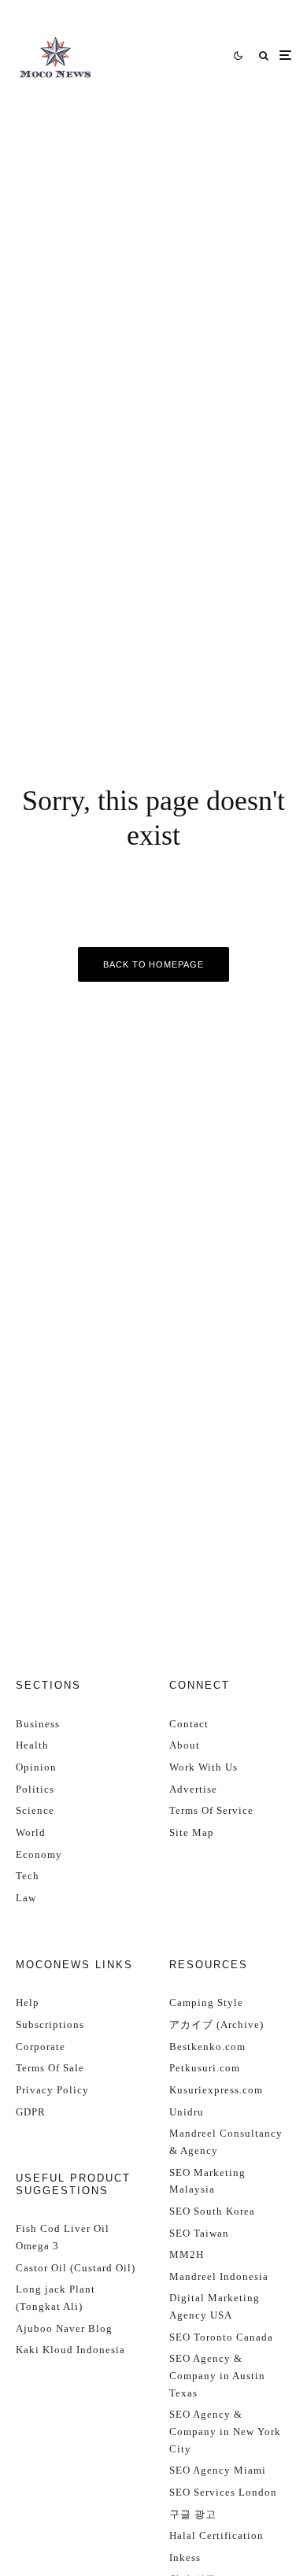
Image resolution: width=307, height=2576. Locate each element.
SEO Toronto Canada (221, 2337)
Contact (189, 1724)
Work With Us (203, 1767)
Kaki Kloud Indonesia (70, 2350)
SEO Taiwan (199, 2233)
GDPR (31, 2112)
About (185, 1745)
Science (35, 1810)
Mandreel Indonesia (219, 2276)
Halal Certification (216, 2535)
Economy (39, 1854)
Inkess (185, 2557)
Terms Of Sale (50, 2068)
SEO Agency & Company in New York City (225, 2431)
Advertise (193, 1789)
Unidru (187, 2112)
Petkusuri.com (205, 2068)
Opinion (36, 1767)
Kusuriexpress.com (216, 2090)
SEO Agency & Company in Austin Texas (217, 2375)
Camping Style (206, 2002)
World (31, 1832)
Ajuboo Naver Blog (64, 2328)
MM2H (187, 2254)
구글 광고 (193, 2514)
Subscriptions (50, 2025)
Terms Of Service (211, 1810)
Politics (35, 1789)
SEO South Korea (212, 2211)
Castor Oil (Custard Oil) (76, 2268)
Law (26, 1898)
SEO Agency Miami (218, 2470)
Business (38, 1724)
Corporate (41, 2047)
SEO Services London (223, 2492)
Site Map (192, 1832)
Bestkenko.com (207, 2047)
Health (32, 1745)
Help (28, 2002)
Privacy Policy (52, 2090)
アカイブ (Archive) (216, 2025)
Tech (28, 1876)
